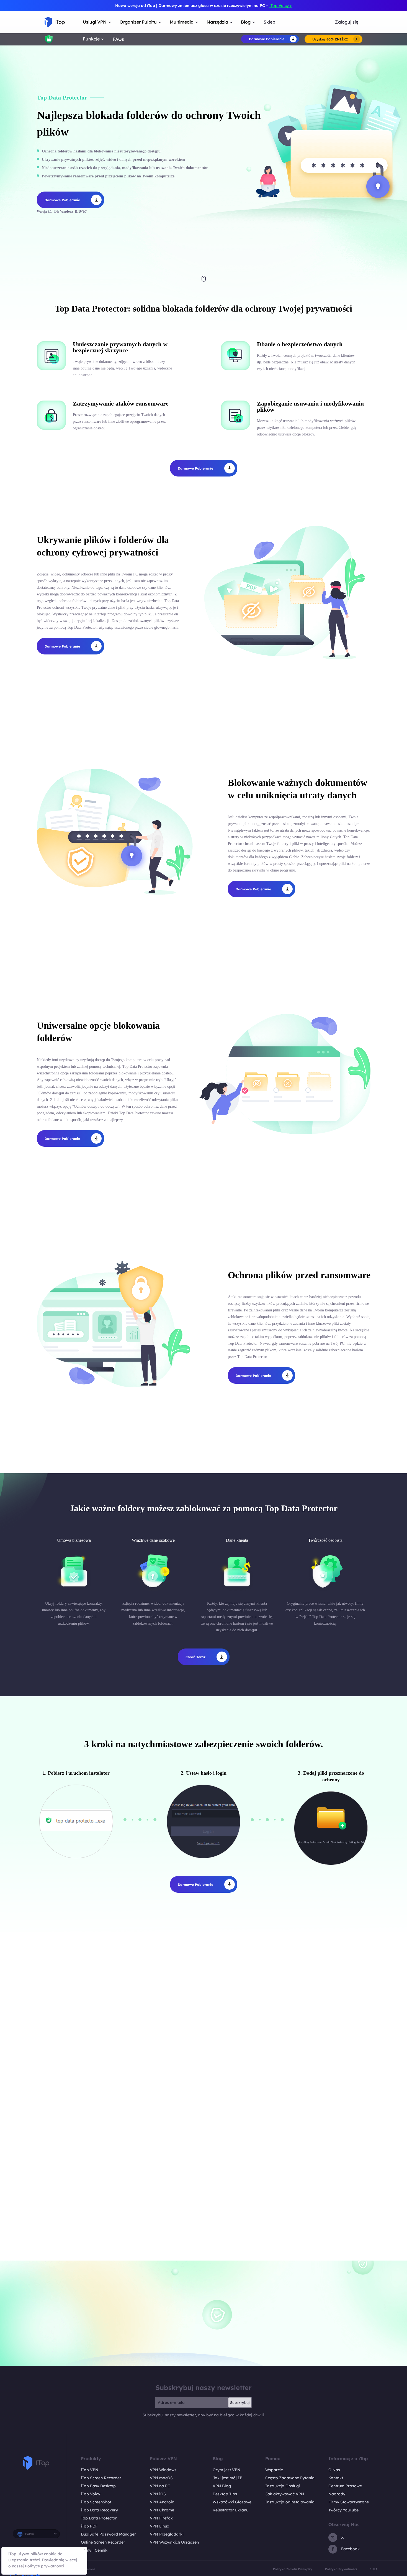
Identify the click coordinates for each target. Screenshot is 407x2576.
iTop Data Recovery (99, 2510)
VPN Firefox (161, 2518)
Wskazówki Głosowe (232, 2502)
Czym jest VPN (226, 2470)
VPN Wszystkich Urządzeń (174, 2542)
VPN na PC (160, 2486)
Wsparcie (274, 2470)
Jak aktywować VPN (285, 2494)
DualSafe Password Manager (108, 2534)
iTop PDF (89, 2526)
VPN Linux (159, 2526)
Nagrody (337, 2494)
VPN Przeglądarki (167, 2534)
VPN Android (162, 2502)
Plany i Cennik (94, 2550)
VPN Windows (163, 2470)
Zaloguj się (347, 22)
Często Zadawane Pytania (290, 2478)
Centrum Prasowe (345, 2486)
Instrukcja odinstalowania (290, 2502)
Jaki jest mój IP (227, 2478)
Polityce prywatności (44, 2566)
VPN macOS (161, 2478)
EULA (373, 2569)
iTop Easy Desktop (98, 2486)
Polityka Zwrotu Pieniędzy (293, 2569)
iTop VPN (90, 2470)
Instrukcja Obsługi (283, 2486)
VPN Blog (222, 2486)
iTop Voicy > (281, 6)
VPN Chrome (162, 2510)
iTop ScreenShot (96, 2502)
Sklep (269, 22)
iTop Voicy (91, 2494)
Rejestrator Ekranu (230, 2510)
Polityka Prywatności (341, 2569)
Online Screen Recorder (103, 2542)
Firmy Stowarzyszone (349, 2502)
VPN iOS (158, 2494)
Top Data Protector (99, 2518)
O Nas (334, 2470)
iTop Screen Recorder (101, 2478)
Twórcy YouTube (343, 2510)
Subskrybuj (240, 2402)
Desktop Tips (225, 2494)
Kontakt (336, 2478)
